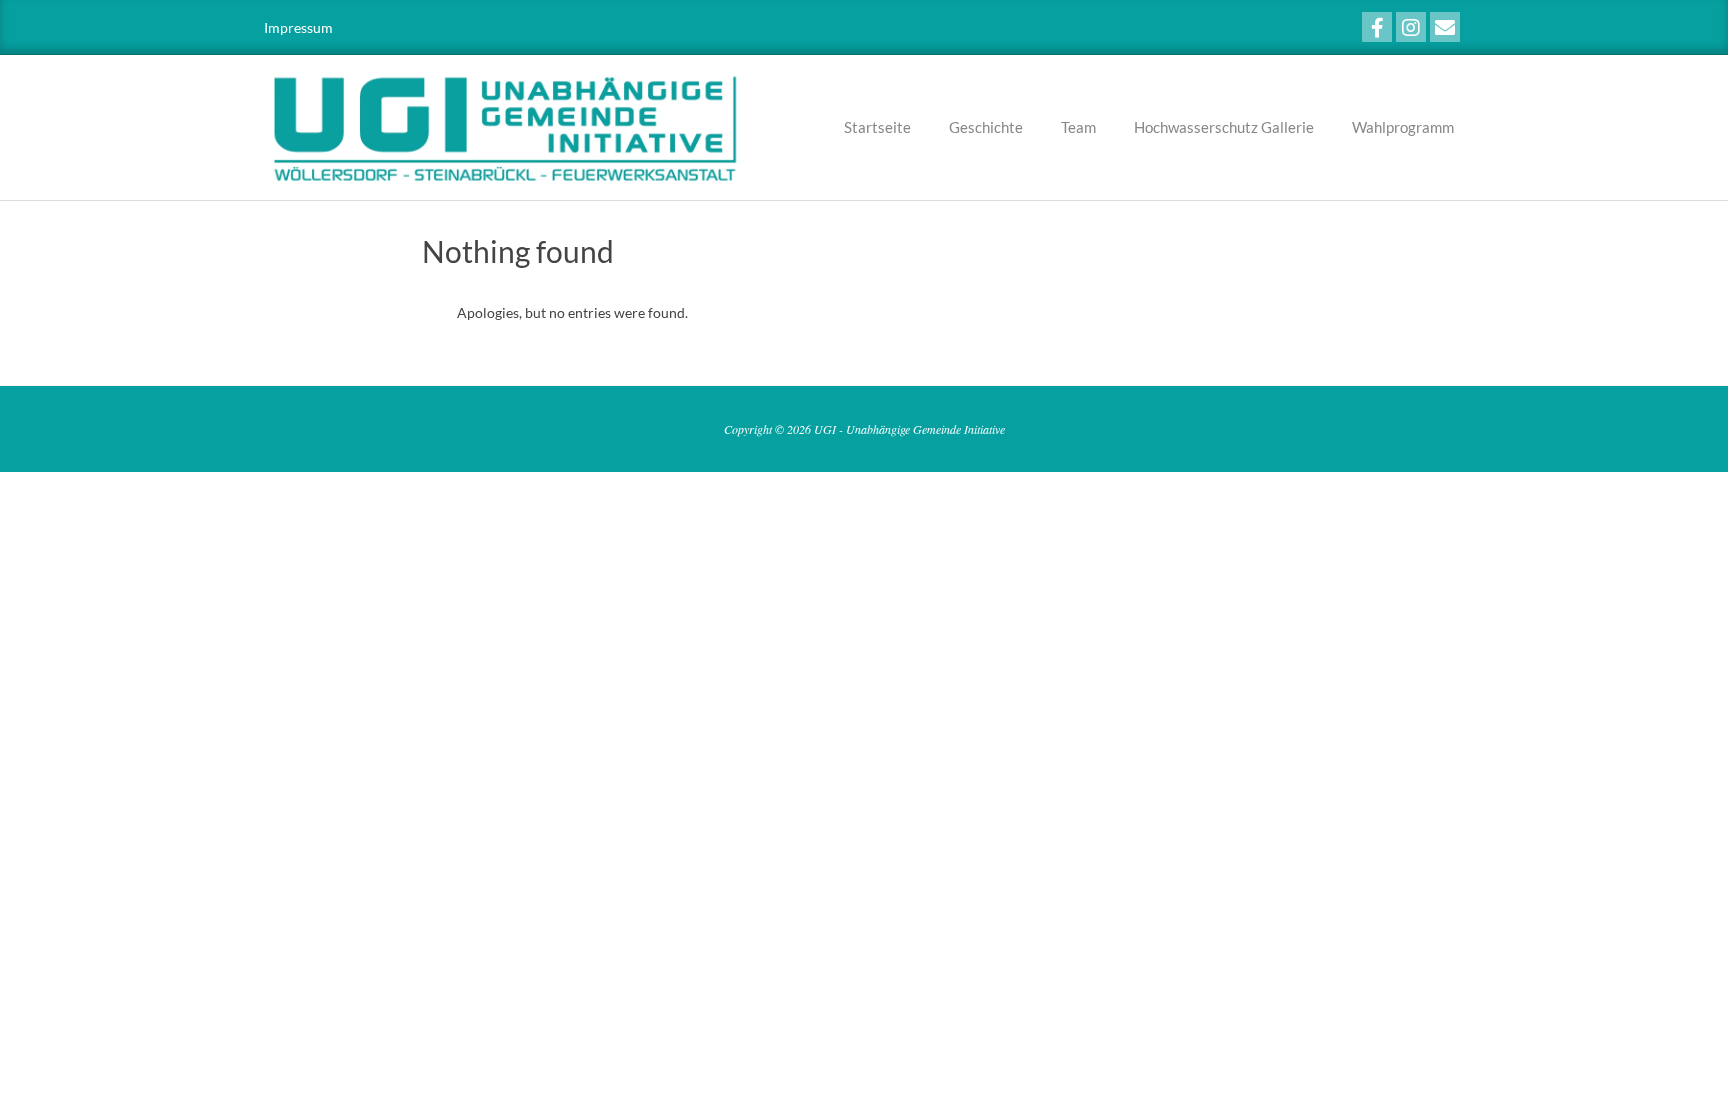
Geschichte (986, 127)
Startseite (877, 127)
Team (1078, 127)
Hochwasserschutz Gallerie (1224, 127)
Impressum (298, 27)
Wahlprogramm (1403, 127)
